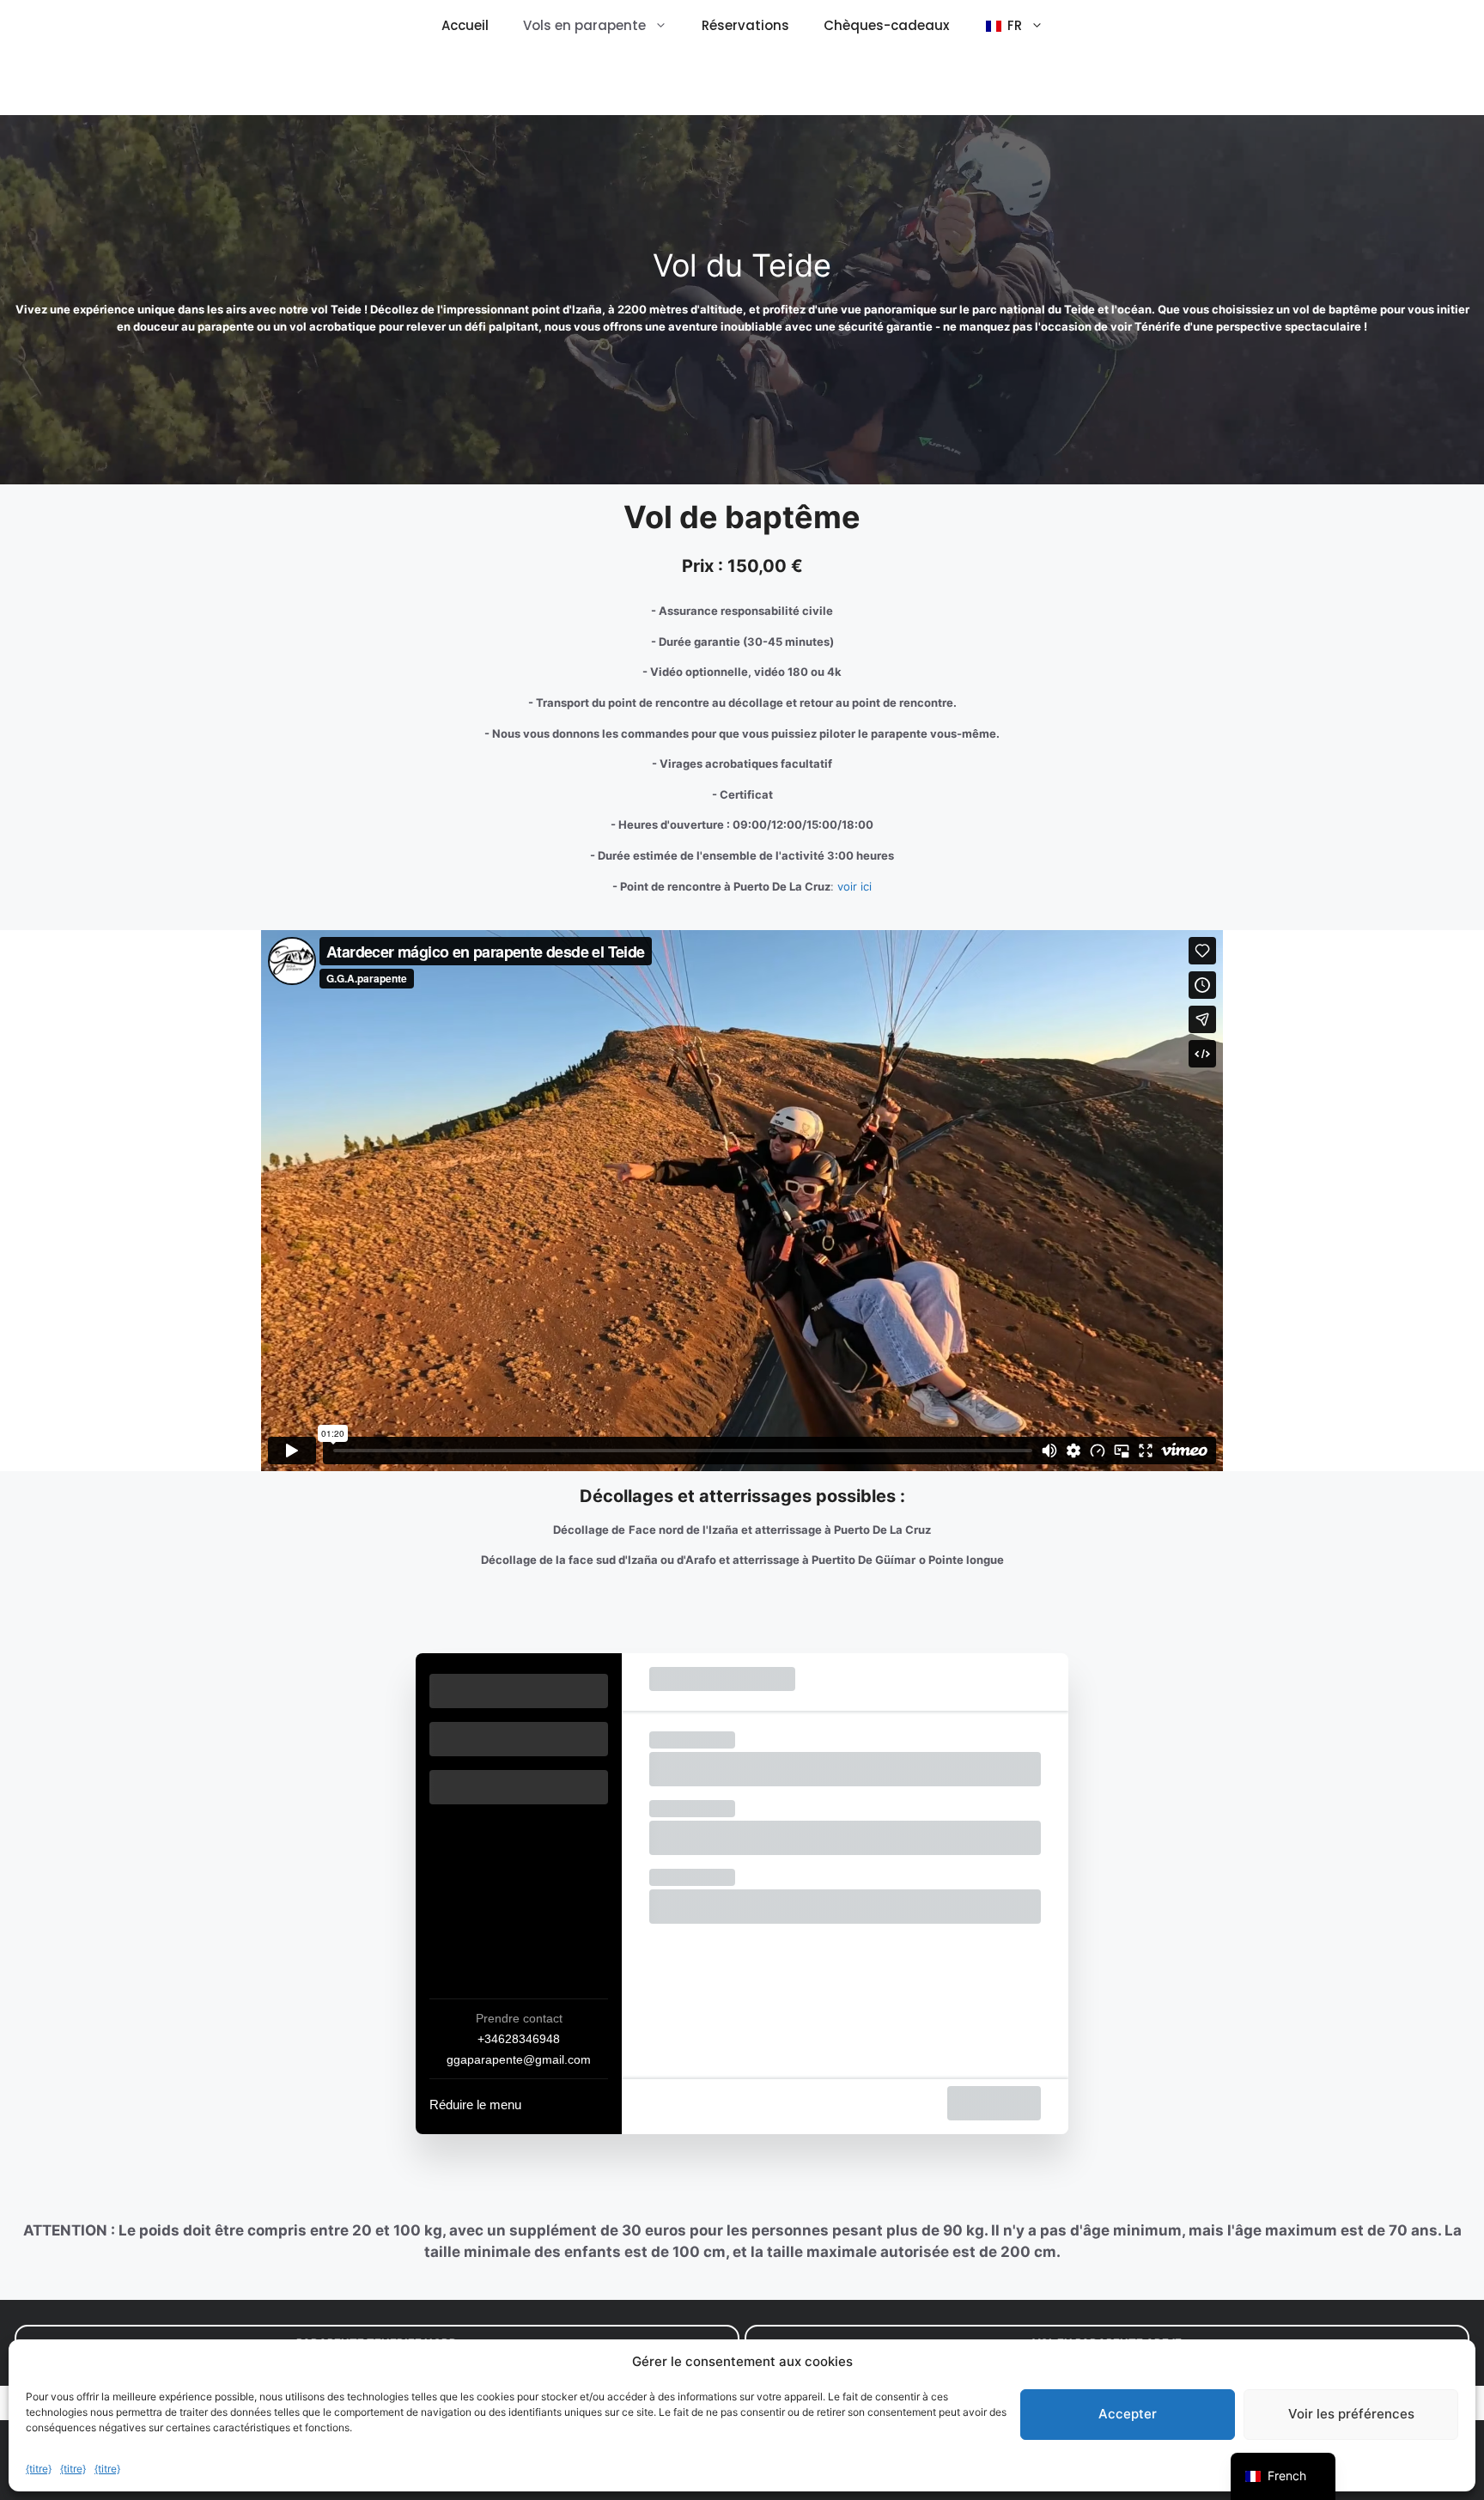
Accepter (1128, 2414)
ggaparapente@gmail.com (519, 2059)
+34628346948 (519, 2039)
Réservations (745, 25)
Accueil (465, 25)
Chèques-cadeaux (886, 25)
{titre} (39, 2469)
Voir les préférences (1351, 2414)
